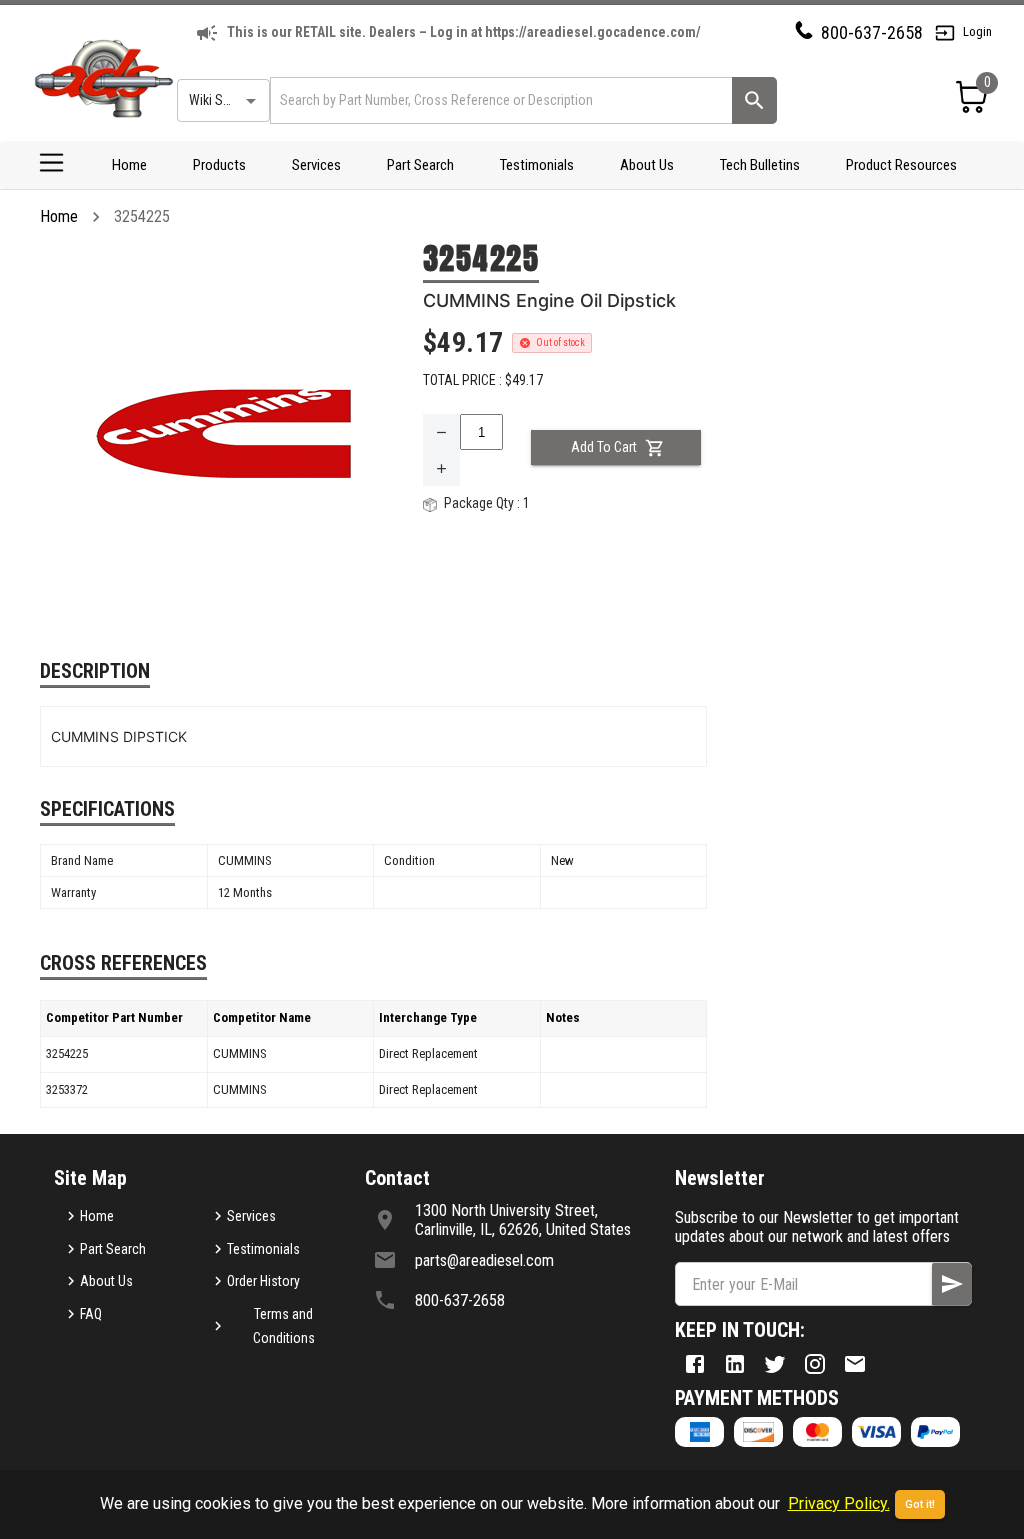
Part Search (420, 165)
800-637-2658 (872, 32)
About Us (647, 165)
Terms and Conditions (284, 1326)
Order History (263, 1281)
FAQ (91, 1314)
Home (129, 165)
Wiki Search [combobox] (222, 100)
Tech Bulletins (760, 165)
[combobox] (499, 100)
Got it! (920, 1504)
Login (977, 31)
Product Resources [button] (901, 165)
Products (219, 165)
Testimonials (537, 165)
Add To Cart (604, 447)
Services (316, 165)
